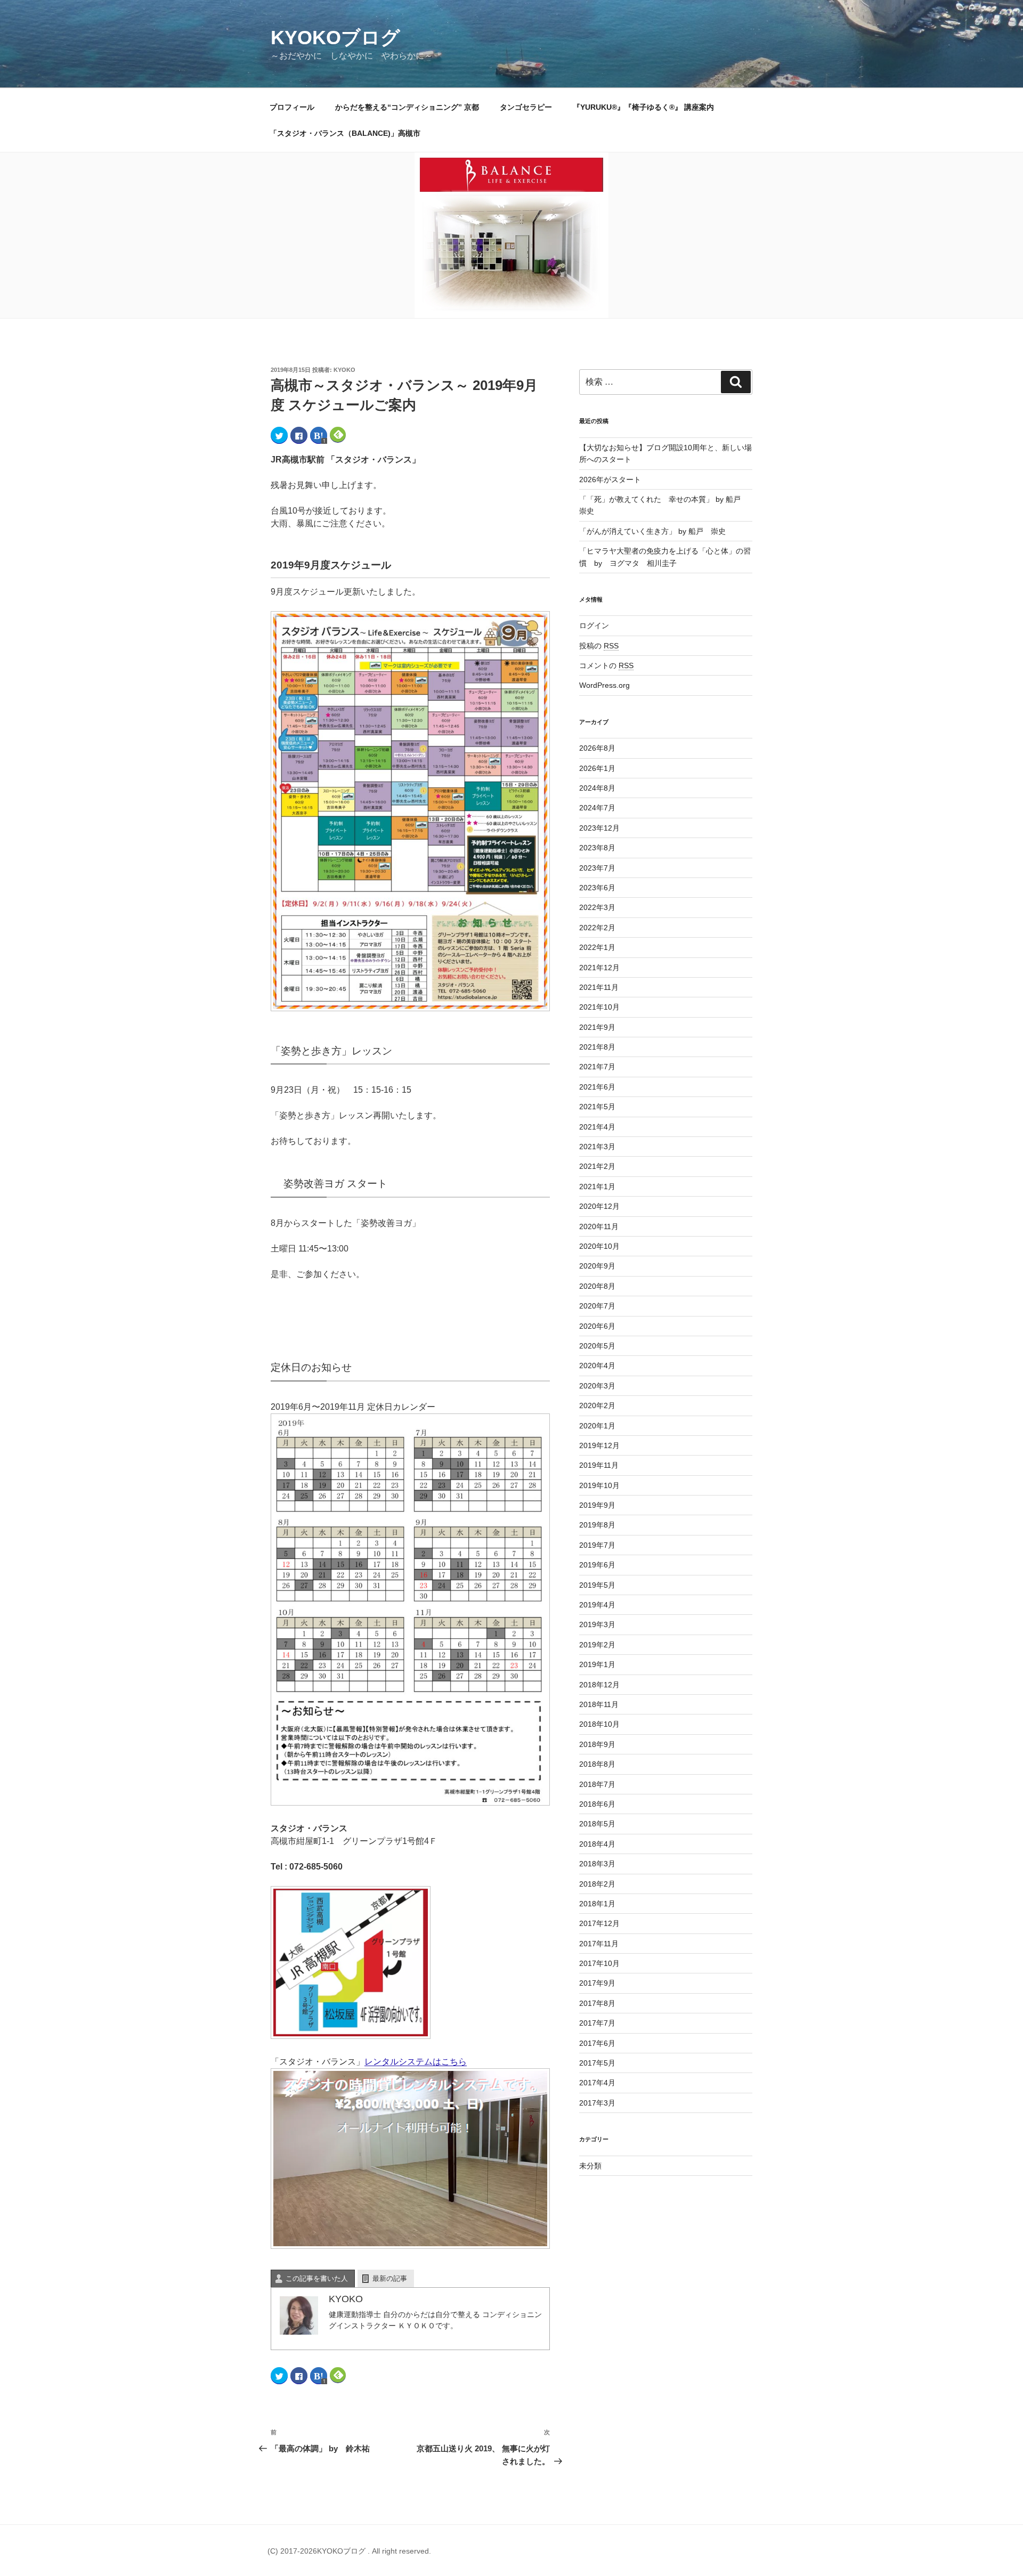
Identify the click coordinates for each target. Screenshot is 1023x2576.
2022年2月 (597, 928)
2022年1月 (597, 947)
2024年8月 (597, 788)
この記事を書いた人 (317, 2278)
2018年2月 (597, 1884)
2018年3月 (597, 1864)
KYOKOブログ (335, 38)
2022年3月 (597, 907)
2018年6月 (597, 1804)
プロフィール (292, 107)
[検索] (736, 382)
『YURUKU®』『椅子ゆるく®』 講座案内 (647, 107)
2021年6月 (597, 1087)
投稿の (599, 646)
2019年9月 (597, 1505)
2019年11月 (599, 1465)
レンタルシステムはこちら (416, 2062)
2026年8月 (597, 748)
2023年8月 (597, 848)
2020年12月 (599, 1206)
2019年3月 (597, 1624)
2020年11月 (599, 1226)
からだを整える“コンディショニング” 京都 (407, 107)
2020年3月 (597, 1386)
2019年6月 (597, 1565)
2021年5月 (597, 1107)
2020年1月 (597, 1426)
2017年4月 (597, 2083)
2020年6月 (597, 1326)
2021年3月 (597, 1147)
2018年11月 (599, 1704)
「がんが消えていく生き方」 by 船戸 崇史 (652, 531)
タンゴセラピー (526, 107)
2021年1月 (597, 1187)
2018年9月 (597, 1744)
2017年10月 (599, 1963)
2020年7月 (597, 1306)
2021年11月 (599, 987)
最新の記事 (390, 2278)
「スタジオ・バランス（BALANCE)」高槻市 (345, 133)
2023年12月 (599, 828)
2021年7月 (597, 1067)
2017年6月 (597, 2043)
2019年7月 (597, 1545)
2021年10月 (599, 1007)
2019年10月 (599, 1485)
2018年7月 (597, 1784)
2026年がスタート (610, 480)
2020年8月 (597, 1286)
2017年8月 (597, 2003)
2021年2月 (597, 1166)
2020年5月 (597, 1346)
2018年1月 (597, 1904)
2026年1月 (597, 768)
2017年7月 (597, 2023)
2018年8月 (597, 1764)
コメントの (606, 665)
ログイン (594, 625)
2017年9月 (597, 1983)
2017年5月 (597, 2063)
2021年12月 (599, 968)
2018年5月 (597, 1824)
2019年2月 (597, 1645)
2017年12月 (599, 1923)
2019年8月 (597, 1525)
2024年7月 (597, 808)
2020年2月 (597, 1405)
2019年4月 (597, 1605)
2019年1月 (597, 1664)
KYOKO (344, 370)
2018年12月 (599, 1685)
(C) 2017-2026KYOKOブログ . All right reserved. (349, 2551)
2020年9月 (597, 1266)
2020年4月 (597, 1366)
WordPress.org (604, 685)
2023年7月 (597, 868)
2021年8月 (597, 1047)
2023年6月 (597, 888)
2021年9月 (597, 1027)
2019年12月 (599, 1445)
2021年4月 (597, 1127)
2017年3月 (597, 2103)
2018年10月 (599, 1724)
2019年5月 (597, 1585)
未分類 (590, 2166)
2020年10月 (599, 1246)
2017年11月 (599, 1944)
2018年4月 (597, 1844)
